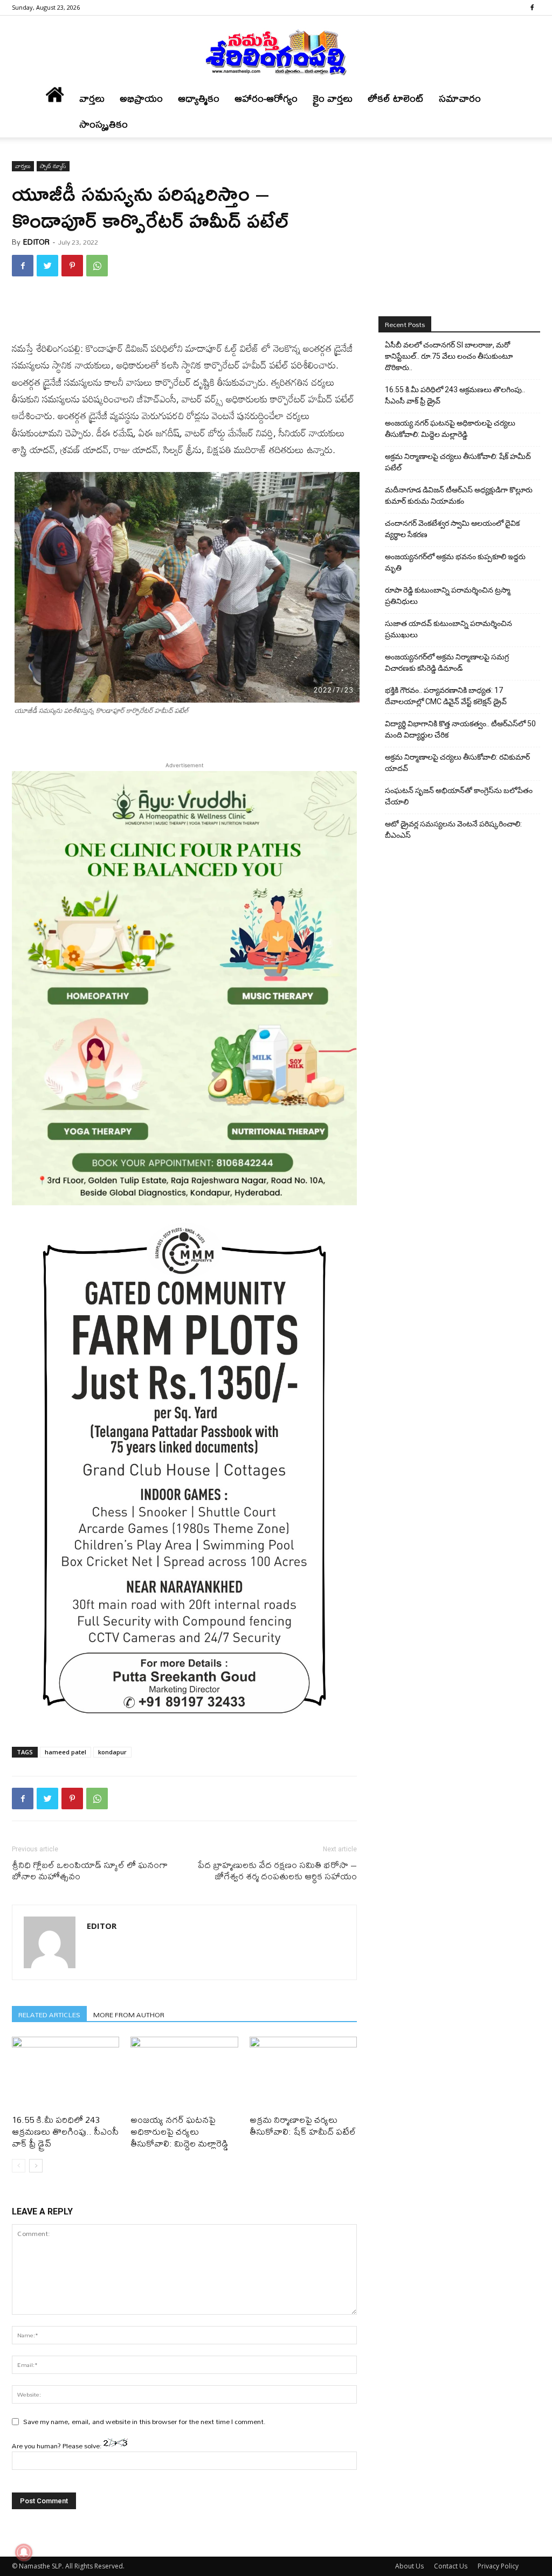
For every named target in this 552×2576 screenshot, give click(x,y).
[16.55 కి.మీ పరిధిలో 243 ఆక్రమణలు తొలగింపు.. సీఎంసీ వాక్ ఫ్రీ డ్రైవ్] (65, 2074)
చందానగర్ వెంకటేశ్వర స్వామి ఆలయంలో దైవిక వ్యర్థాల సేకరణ (452, 529)
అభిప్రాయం (141, 98)
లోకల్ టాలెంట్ (396, 98)
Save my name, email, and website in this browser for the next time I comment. (144, 2421)
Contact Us (451, 2566)
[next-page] (36, 2166)
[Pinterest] (72, 266)
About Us (409, 2566)
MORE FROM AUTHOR (129, 2014)
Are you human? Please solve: (58, 2446)
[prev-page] (19, 2166)
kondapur (112, 1752)
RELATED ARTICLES (49, 2014)
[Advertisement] (184, 313)
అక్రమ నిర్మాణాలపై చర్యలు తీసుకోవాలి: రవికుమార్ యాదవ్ (457, 763)
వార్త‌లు (92, 98)
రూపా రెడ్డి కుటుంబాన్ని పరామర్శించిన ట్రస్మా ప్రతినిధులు (448, 596)
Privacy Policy (498, 2566)
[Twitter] (47, 266)
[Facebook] (532, 8)
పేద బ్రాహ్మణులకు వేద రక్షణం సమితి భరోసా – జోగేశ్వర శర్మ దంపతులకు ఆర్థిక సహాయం (277, 1870)
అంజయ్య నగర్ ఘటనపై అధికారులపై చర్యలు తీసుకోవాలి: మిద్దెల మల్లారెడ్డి (180, 2131)
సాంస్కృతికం (103, 124)
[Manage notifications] (24, 2552)
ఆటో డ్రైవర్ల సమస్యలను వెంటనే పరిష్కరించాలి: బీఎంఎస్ (453, 829)
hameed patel (65, 1752)
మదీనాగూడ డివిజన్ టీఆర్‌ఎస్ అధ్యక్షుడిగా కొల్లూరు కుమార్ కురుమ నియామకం (459, 495)
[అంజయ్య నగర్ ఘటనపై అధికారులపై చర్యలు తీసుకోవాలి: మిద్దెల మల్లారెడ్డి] (184, 2074)
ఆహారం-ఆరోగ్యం (266, 98)
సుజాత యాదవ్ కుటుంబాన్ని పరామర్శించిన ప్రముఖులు (448, 629)
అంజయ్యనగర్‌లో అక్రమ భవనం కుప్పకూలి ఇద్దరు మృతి (455, 562)
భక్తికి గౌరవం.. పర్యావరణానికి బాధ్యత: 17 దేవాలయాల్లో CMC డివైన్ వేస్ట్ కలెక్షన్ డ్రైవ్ (446, 696)
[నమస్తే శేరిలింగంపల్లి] (276, 52)
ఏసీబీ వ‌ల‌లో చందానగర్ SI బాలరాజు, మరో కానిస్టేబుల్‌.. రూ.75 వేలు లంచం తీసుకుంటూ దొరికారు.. (449, 356)
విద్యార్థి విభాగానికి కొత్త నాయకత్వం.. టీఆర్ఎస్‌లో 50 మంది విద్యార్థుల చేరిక (460, 729)
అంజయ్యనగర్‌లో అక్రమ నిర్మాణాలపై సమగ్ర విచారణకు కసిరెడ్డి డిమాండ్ (447, 662)
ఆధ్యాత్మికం (199, 98)
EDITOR (36, 242)
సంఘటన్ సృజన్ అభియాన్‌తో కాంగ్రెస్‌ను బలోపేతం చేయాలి (459, 796)
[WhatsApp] (97, 266)
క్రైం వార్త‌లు (333, 98)
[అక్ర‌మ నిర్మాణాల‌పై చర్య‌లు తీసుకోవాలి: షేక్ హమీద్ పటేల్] (303, 2074)
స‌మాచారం (460, 98)
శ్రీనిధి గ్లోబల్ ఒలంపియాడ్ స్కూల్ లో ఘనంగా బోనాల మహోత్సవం (90, 1870)
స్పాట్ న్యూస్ (53, 166)
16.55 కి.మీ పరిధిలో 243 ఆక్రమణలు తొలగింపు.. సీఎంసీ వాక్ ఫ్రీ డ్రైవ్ (65, 2131)
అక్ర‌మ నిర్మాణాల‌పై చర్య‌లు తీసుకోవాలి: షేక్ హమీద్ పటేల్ (303, 2125)
